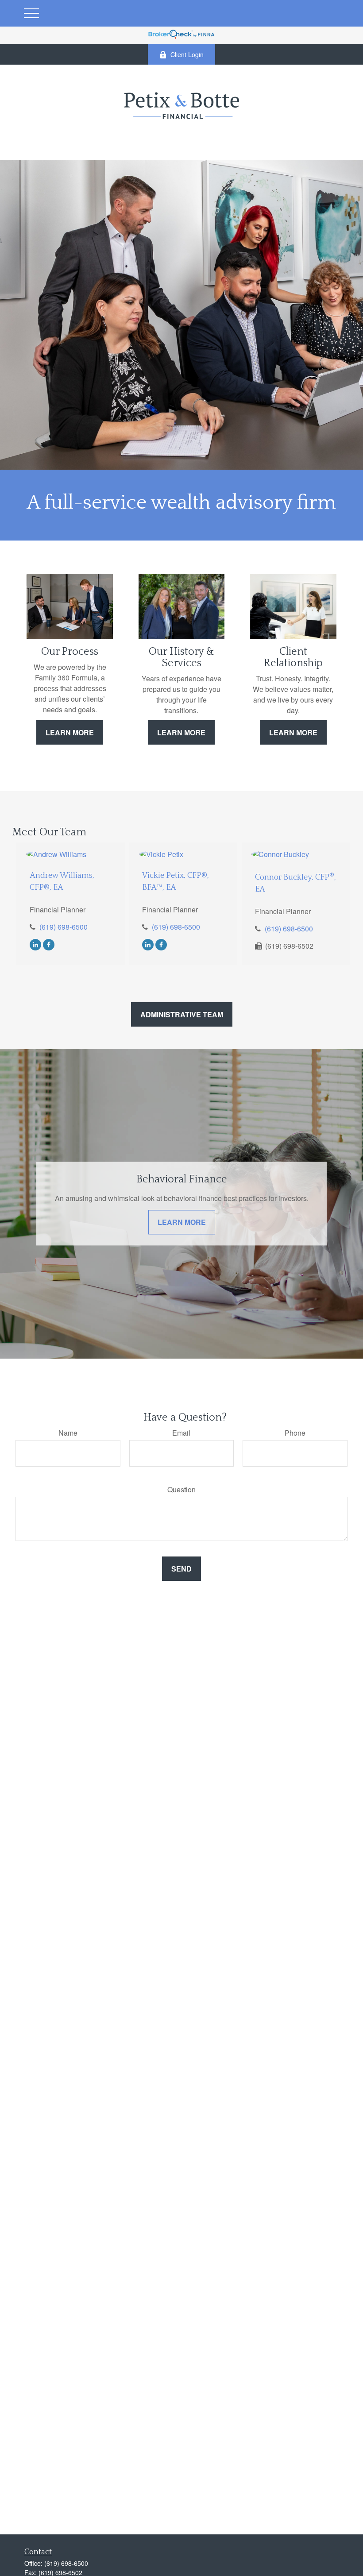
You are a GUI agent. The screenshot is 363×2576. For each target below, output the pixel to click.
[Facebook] (49, 944)
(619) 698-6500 (64, 927)
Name (68, 1433)
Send (181, 1569)
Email (181, 1433)
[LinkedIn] (35, 944)
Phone (295, 1433)
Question (181, 1489)
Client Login (187, 54)
